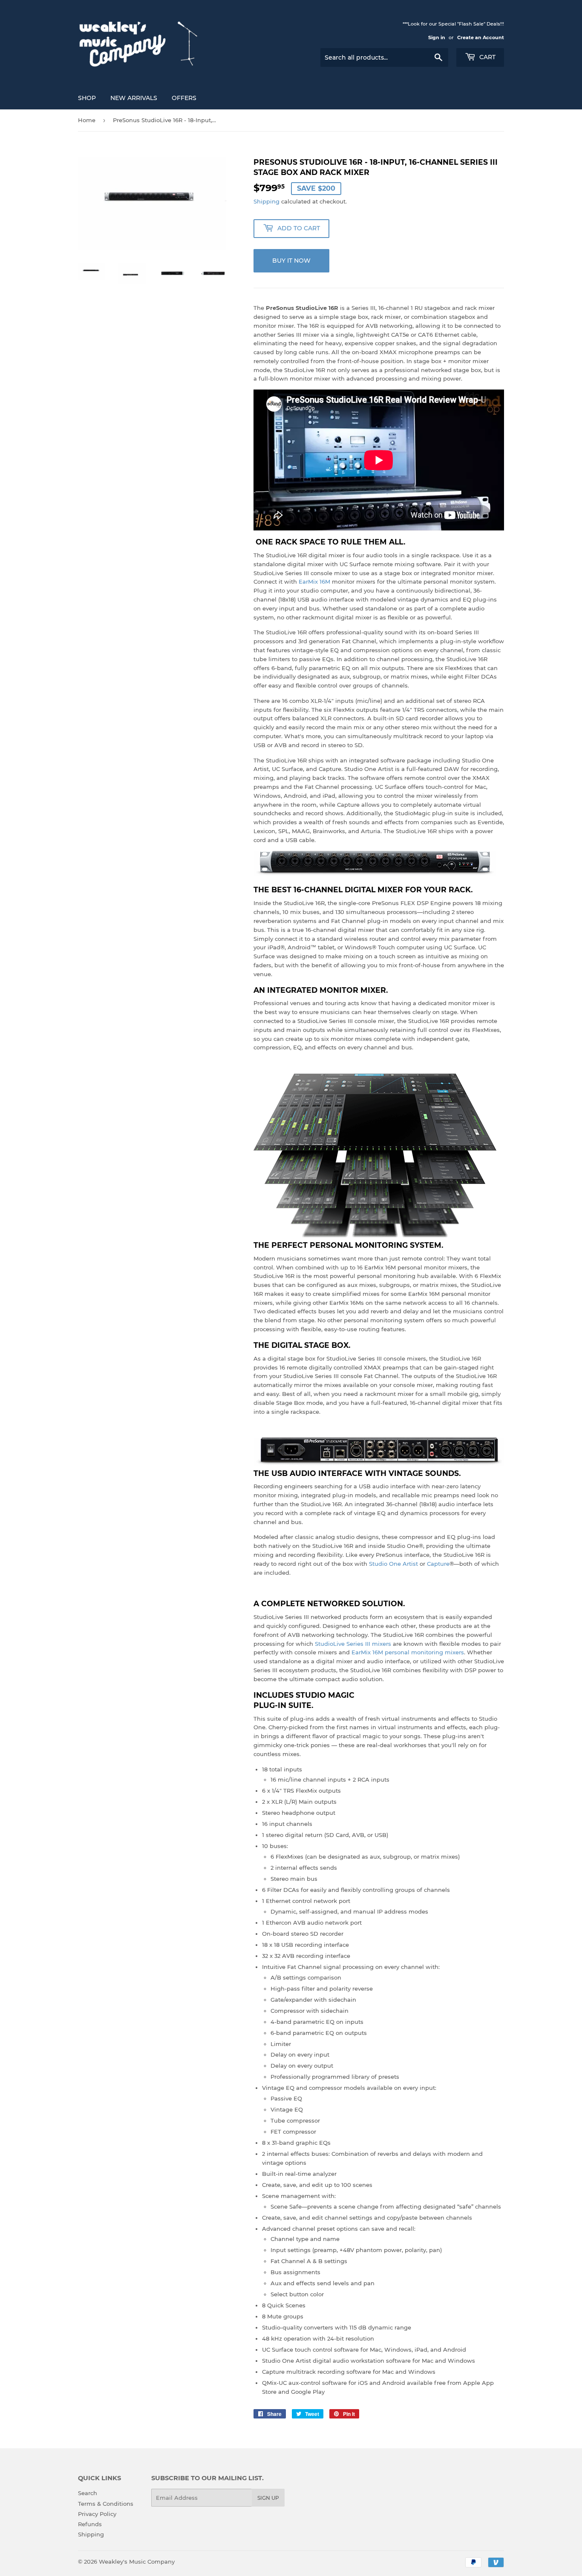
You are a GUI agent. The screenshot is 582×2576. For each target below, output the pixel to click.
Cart (487, 57)
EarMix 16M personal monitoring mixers (408, 1652)
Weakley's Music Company (137, 2562)
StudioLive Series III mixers (353, 1644)
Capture (438, 1564)
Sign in (437, 37)
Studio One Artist (393, 1564)
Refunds (90, 2524)
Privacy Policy (97, 2514)
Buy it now (291, 261)
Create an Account (481, 37)
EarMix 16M (314, 582)
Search (88, 2493)
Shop (87, 98)
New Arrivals (134, 98)
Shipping (267, 201)
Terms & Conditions (106, 2504)
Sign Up (268, 2498)
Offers (184, 98)
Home (87, 120)
